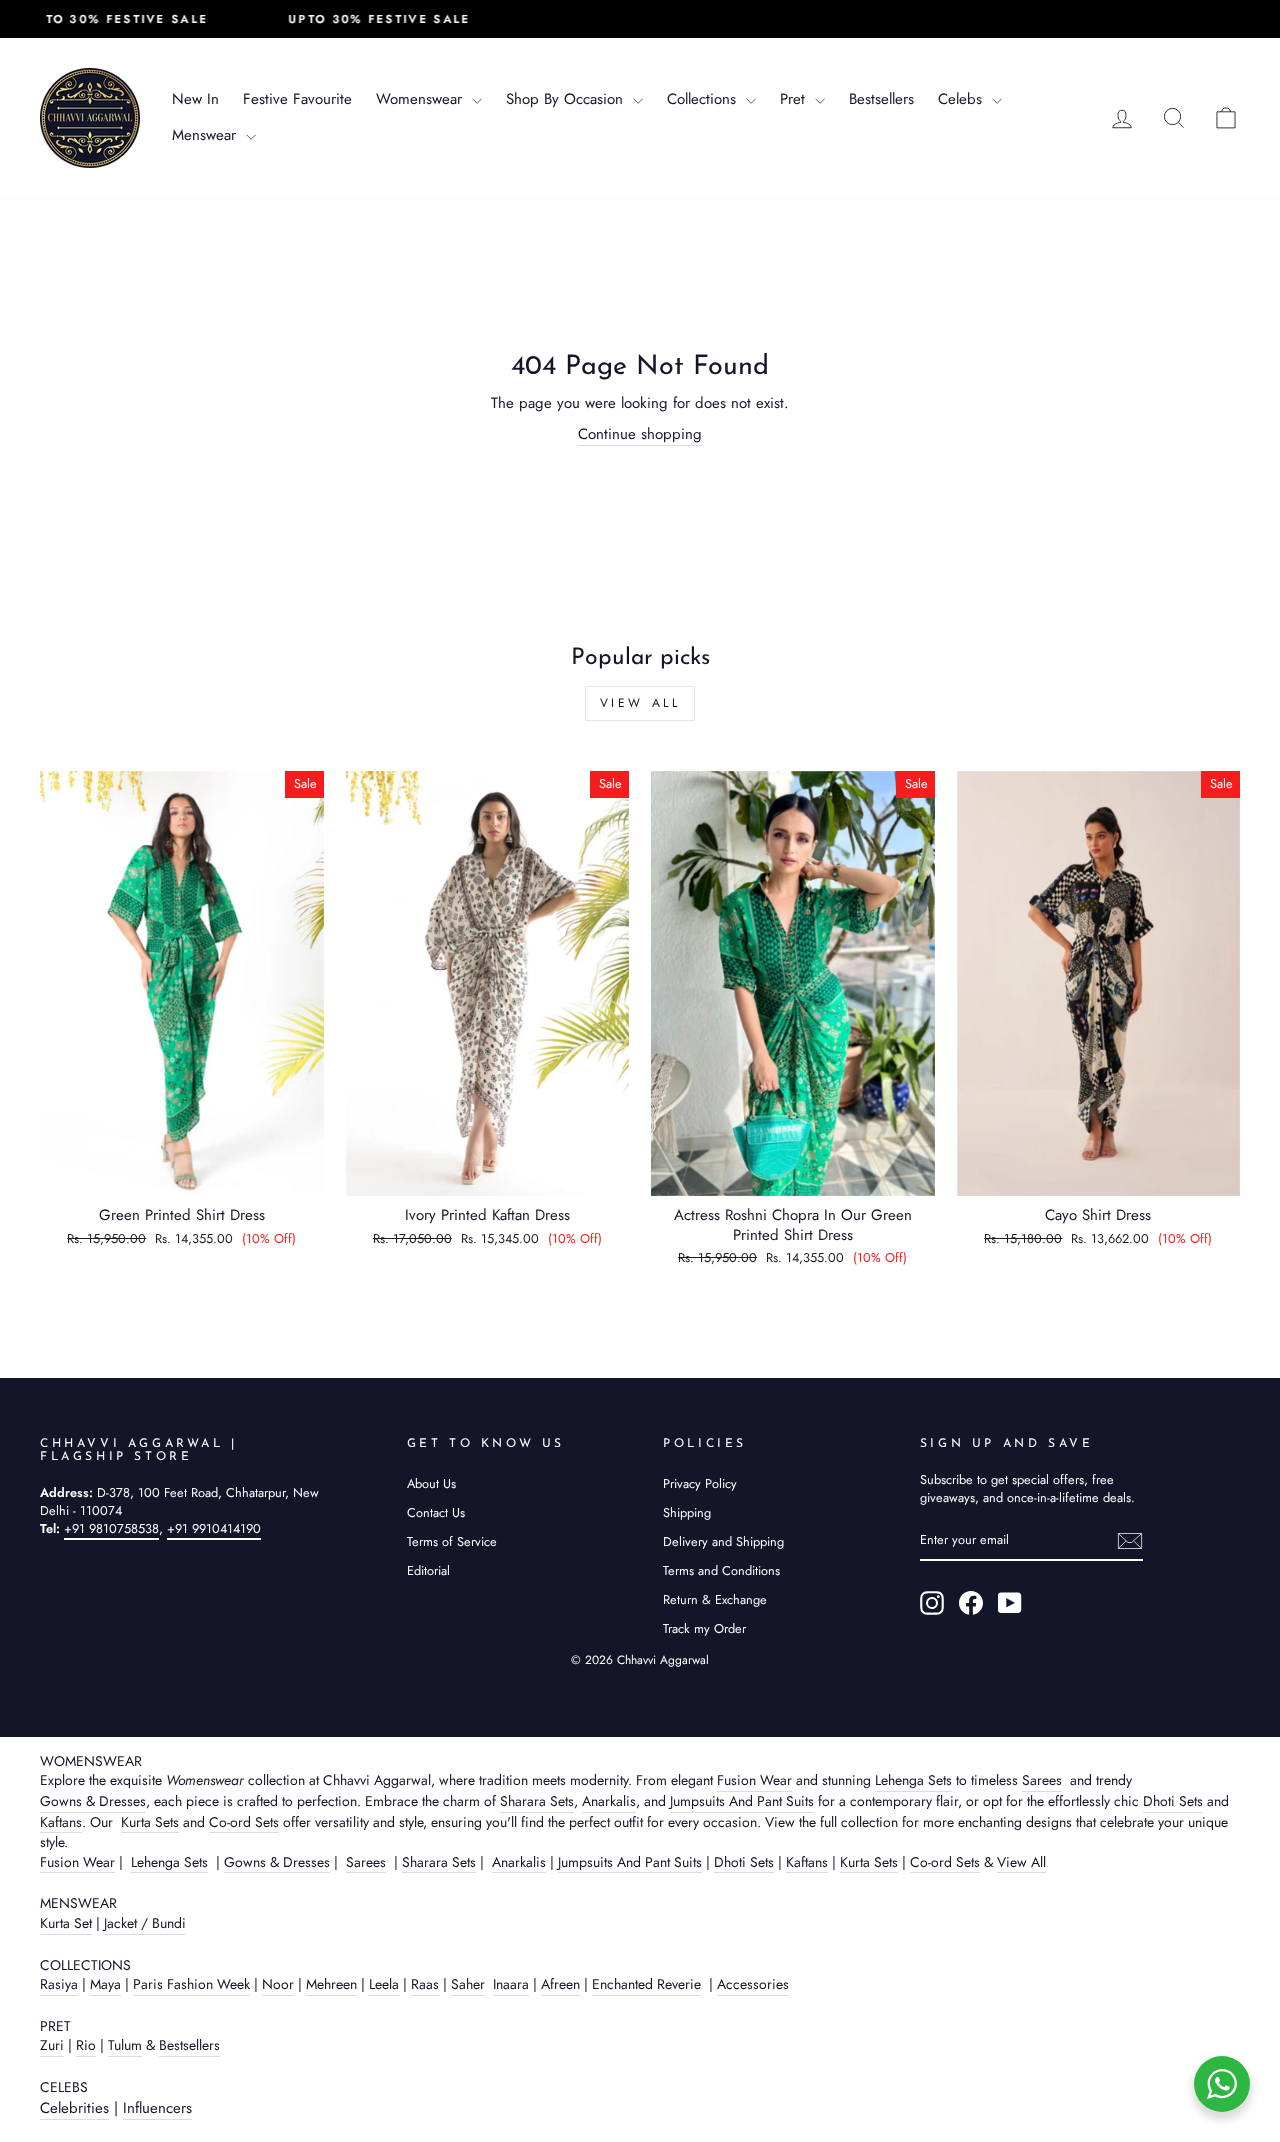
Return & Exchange (715, 1599)
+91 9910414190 (214, 1528)
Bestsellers (881, 99)
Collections (704, 99)
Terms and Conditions (721, 1570)
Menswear (206, 135)
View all (640, 703)
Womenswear (421, 99)
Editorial (428, 1570)
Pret (795, 99)
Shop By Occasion (567, 99)
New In (195, 99)
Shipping (687, 1512)
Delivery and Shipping (723, 1541)
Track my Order (704, 1628)
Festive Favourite (297, 99)
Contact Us (436, 1512)
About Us (431, 1483)
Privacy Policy (700, 1483)
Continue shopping (640, 434)
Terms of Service (452, 1541)
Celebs (962, 99)
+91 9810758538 (111, 1528)
